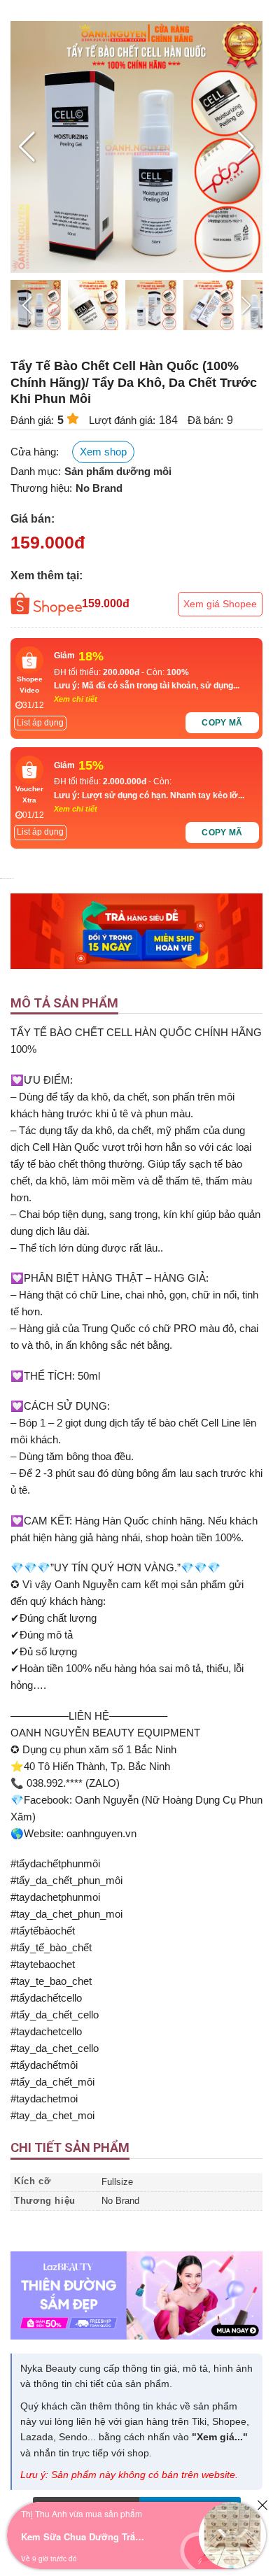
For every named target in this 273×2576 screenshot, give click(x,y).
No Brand (99, 488)
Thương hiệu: (41, 488)
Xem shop (103, 452)
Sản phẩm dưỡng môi (118, 471)
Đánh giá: (32, 420)
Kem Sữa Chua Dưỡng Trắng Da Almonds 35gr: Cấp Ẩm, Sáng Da (84, 2536)
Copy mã (222, 723)
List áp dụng (40, 723)
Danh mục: (36, 471)
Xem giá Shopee (220, 604)
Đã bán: (205, 420)
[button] (246, 147)
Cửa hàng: (35, 452)
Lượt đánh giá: (122, 420)
